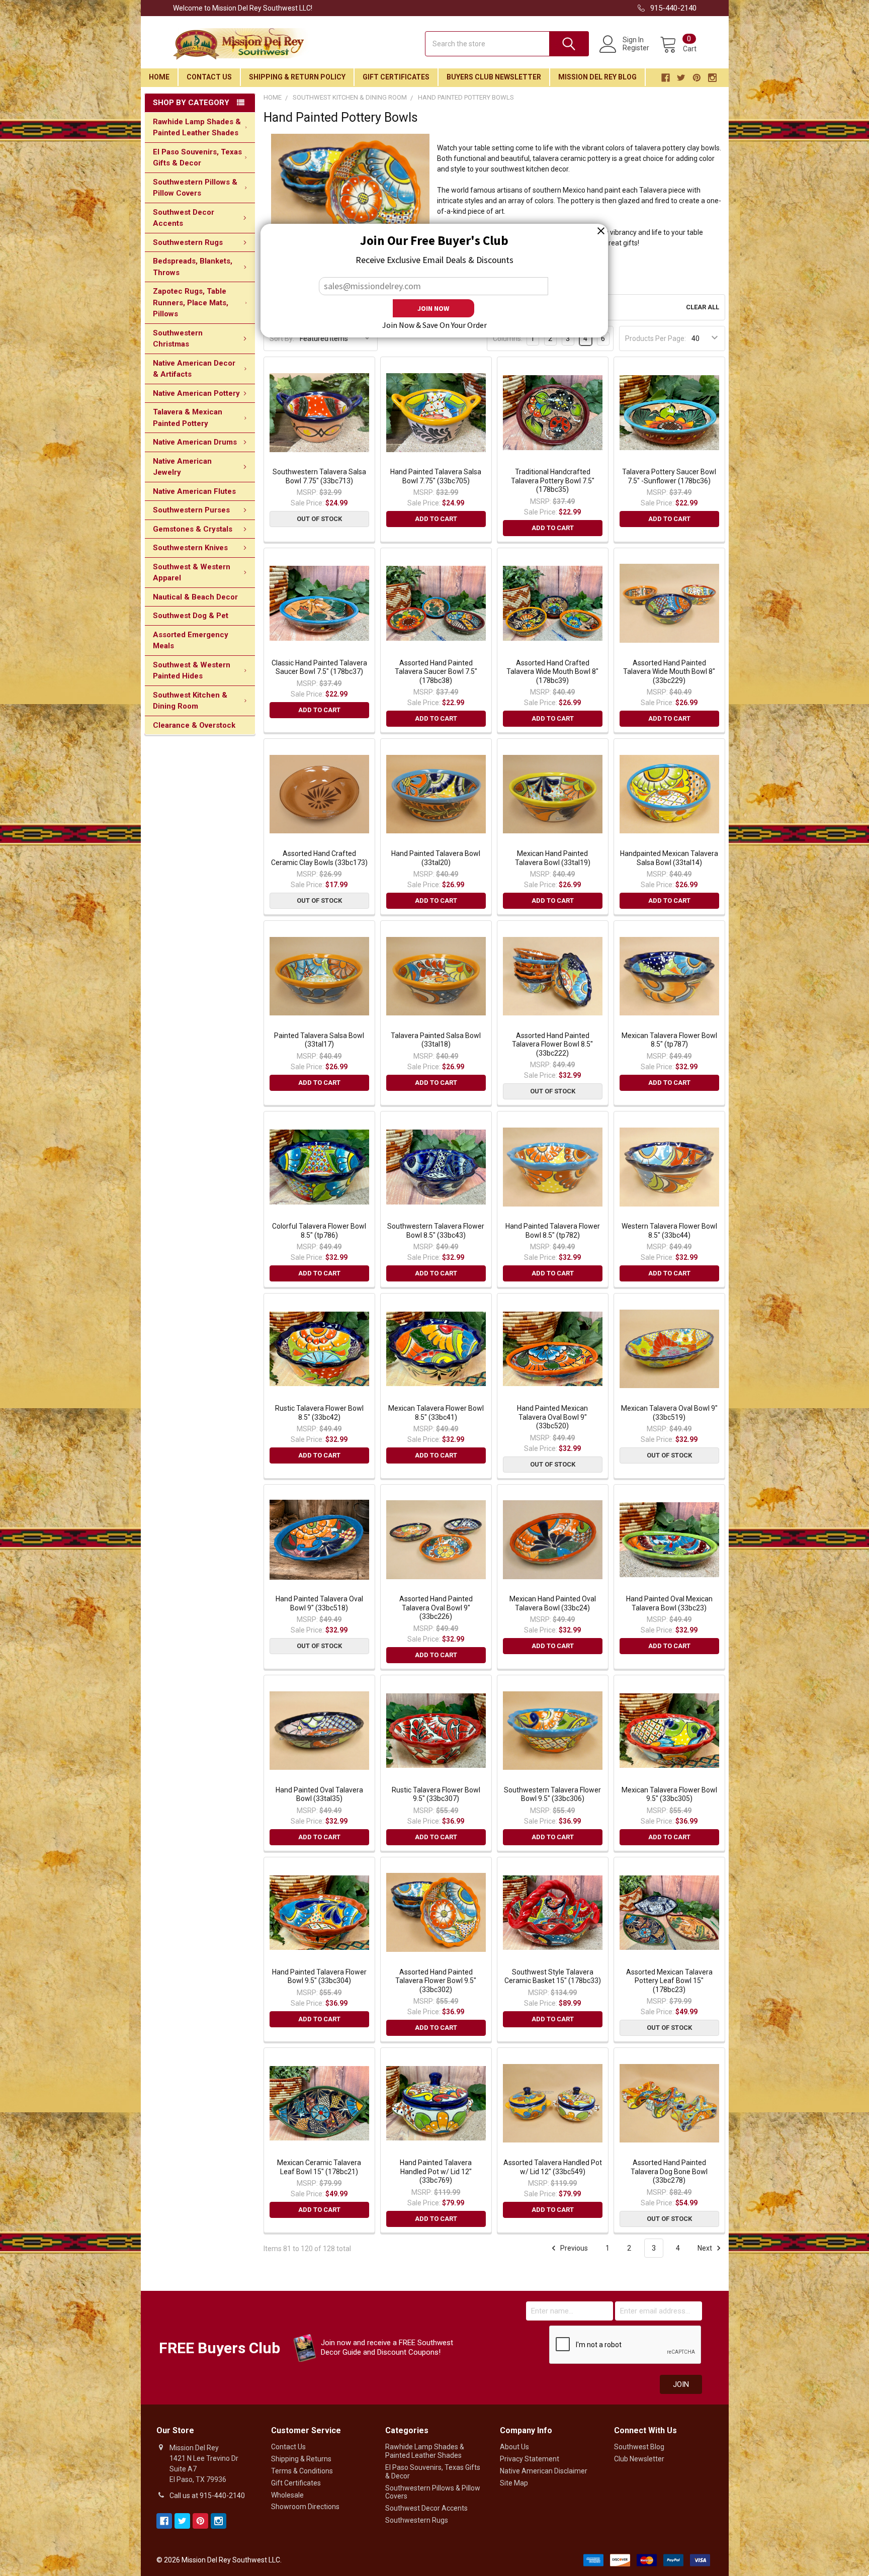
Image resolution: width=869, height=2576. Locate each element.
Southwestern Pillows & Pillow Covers (195, 188)
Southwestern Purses (191, 510)
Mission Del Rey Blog (597, 77)
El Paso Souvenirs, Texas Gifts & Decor (197, 158)
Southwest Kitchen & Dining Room (190, 701)
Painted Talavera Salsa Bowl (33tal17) (319, 1040)
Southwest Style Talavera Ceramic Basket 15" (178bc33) (553, 1977)
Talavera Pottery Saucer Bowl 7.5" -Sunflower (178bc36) (669, 476)
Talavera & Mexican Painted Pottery (188, 418)
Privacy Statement (530, 2459)
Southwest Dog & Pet (191, 616)
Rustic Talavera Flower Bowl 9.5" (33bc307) (436, 1794)
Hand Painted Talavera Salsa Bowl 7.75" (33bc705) (436, 476)
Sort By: (282, 338)
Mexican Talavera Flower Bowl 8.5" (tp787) (669, 1040)
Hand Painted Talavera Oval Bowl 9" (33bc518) (319, 1603)
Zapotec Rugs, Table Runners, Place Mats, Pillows (191, 303)
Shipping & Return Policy (297, 77)
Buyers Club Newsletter (494, 77)
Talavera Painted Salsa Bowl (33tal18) (436, 1040)
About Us (514, 2447)
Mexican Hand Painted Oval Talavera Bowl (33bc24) (553, 1603)
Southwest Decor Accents (184, 218)
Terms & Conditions (302, 2471)
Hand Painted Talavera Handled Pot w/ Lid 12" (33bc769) (436, 2171)
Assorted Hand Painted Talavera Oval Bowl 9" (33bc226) (436, 1608)
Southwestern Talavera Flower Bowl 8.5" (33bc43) (436, 1231)
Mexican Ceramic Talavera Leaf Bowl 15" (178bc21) (319, 2167)
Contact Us (209, 77)
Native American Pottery (196, 393)
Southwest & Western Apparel (192, 573)
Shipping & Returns (301, 2459)
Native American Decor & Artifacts (194, 369)
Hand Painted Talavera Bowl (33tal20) (436, 858)
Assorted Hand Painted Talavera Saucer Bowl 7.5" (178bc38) (436, 672)
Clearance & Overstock (194, 725)
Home (159, 77)
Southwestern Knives (190, 548)
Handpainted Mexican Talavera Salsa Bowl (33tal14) (669, 858)
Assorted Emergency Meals (191, 640)
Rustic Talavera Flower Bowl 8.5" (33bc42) (319, 1413)
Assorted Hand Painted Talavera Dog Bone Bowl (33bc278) (669, 2171)
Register (636, 48)
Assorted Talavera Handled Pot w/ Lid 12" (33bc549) (553, 2167)
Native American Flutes (194, 491)
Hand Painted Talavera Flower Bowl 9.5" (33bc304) (319, 1977)
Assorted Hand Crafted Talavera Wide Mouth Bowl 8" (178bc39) (552, 672)
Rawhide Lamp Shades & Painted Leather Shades (197, 127)
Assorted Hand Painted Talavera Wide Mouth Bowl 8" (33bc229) (669, 672)
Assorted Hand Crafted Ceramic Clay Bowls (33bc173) (319, 858)
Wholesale (287, 2495)
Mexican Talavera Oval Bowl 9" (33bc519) (669, 1413)
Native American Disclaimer (544, 2471)
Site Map (514, 2483)
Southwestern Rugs (188, 242)
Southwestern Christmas (178, 339)
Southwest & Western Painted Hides (192, 671)
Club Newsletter (639, 2459)
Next (706, 2248)
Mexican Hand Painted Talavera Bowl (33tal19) (553, 858)
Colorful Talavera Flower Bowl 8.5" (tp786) (319, 1231)
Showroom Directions (305, 2507)
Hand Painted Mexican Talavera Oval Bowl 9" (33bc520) (552, 1417)
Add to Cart (436, 519)
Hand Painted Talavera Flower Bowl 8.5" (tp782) (553, 1231)
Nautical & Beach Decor (195, 597)
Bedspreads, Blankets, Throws (193, 267)
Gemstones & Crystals (193, 529)
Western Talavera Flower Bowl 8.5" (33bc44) (669, 1231)
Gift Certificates (396, 77)
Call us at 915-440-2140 (207, 2496)
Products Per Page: (656, 338)
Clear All (703, 307)
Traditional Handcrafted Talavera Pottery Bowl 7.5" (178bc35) (553, 481)
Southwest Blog (639, 2447)
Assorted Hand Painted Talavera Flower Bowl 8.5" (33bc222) (552, 1044)
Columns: (508, 338)
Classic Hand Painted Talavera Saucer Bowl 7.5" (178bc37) (319, 667)
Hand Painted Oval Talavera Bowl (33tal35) (319, 1794)
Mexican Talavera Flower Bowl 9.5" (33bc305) (669, 1794)
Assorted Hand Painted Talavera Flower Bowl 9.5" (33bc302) (436, 1981)
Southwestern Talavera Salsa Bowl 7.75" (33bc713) (319, 476)
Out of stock (319, 519)
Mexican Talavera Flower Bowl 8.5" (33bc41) (436, 1413)
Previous (573, 2248)
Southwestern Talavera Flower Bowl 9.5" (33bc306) (552, 1794)
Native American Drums (195, 442)
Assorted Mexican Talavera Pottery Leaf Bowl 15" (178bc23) (669, 1981)
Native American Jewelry (182, 467)
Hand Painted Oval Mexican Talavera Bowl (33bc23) (669, 1603)
